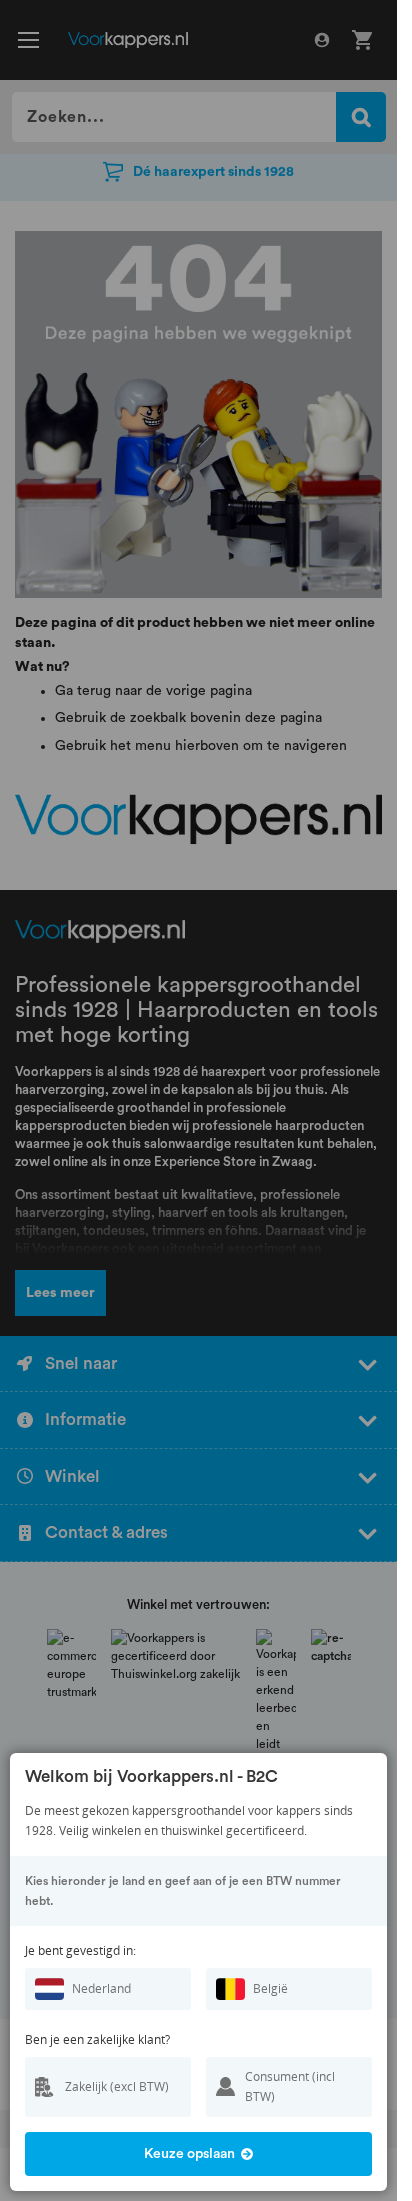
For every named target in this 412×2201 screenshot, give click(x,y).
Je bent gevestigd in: (80, 1950)
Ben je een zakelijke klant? (97, 2039)
